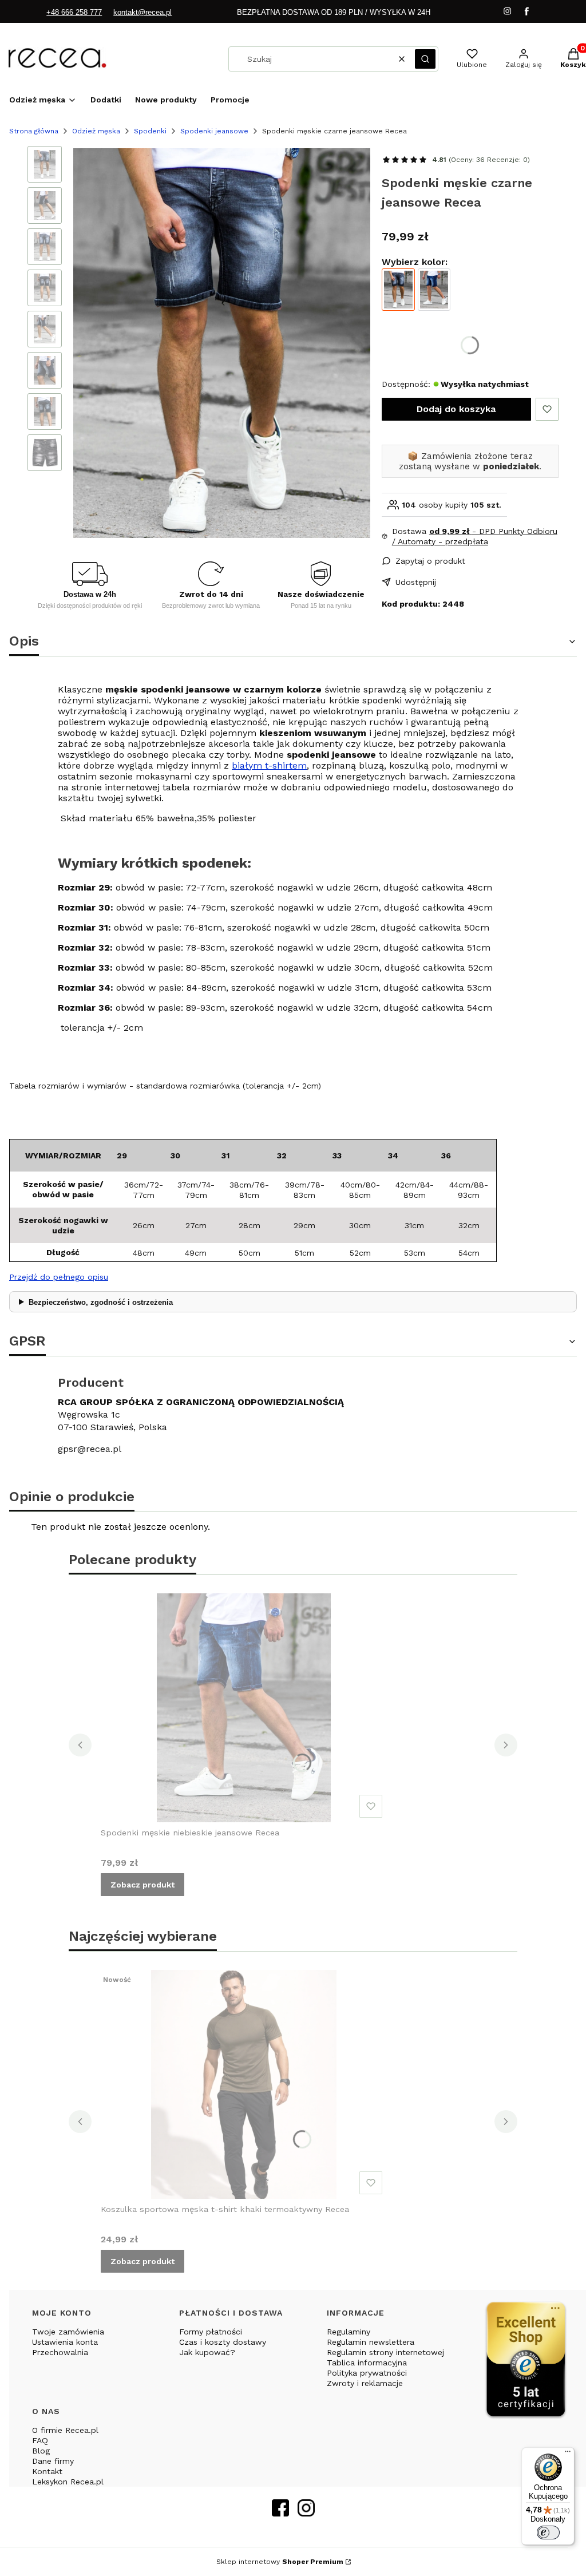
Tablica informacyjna (367, 2363)
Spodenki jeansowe (214, 131)
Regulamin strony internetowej (385, 2352)
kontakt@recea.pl (142, 12)
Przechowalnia (60, 2352)
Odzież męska (96, 131)
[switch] (548, 2533)
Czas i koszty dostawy (223, 2342)
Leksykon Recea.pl (68, 2482)
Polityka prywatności (367, 2373)
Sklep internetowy (280, 2562)
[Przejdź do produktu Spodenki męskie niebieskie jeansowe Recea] (434, 290)
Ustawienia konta (65, 2342)
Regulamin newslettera (371, 2342)
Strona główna (34, 131)
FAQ (40, 2440)
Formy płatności (211, 2332)
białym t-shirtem (269, 765)
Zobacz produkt (142, 1885)
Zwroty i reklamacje (365, 2383)
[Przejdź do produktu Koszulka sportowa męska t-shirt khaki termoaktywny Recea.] (244, 2084)
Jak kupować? (207, 2352)
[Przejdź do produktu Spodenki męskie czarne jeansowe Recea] (398, 290)
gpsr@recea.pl (90, 1449)
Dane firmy (53, 2461)
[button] (425, 59)
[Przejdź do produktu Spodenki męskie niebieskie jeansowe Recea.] (244, 1708)
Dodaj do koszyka (456, 409)
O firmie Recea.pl (65, 2430)
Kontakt (47, 2471)
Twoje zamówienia (68, 2332)
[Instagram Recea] (306, 2513)
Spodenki (150, 131)
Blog (41, 2451)
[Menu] (568, 2454)
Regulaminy (349, 2332)
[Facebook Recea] (280, 2513)
